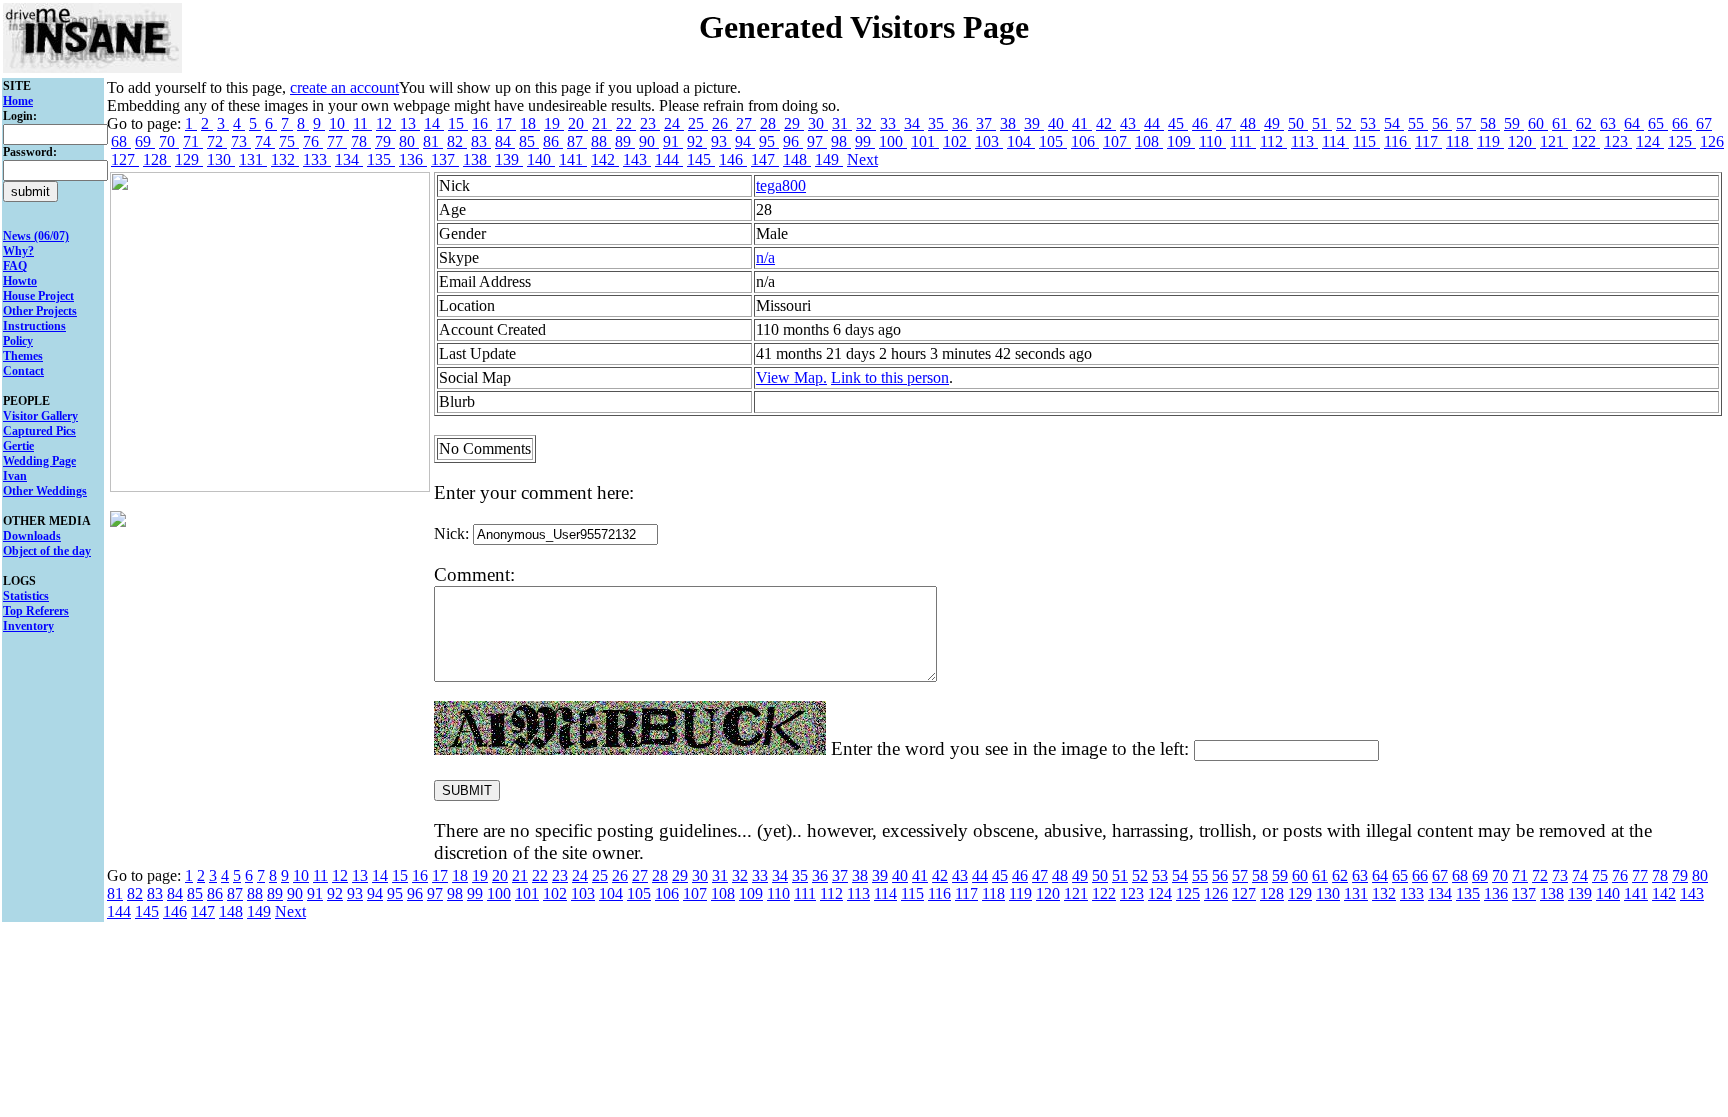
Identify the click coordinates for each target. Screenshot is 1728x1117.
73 (241, 141)
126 (1712, 141)
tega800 (781, 185)
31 (842, 123)
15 (458, 123)
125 (1682, 141)
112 (1273, 141)
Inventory (28, 626)
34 (914, 123)
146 (733, 159)
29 (794, 123)
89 (625, 141)
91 (673, 141)
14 (434, 123)
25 (698, 123)
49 (1274, 123)
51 (1322, 123)
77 (337, 141)
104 (1021, 141)
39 (1034, 123)
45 (1178, 123)
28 (770, 123)
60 (1538, 123)
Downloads (32, 536)
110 (1212, 141)
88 (601, 141)
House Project (38, 296)
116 (1397, 141)
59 (1514, 123)
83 (481, 141)
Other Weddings (45, 491)
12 (386, 123)
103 (989, 141)
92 (697, 141)
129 (189, 159)
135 (381, 159)
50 (1298, 123)
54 (1394, 123)
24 (674, 123)
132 (285, 159)
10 (339, 123)
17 (506, 123)
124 (1650, 141)
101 (925, 141)
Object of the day (47, 551)
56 (1442, 123)
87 (577, 141)
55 (1418, 123)
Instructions (34, 326)
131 (253, 159)
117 (1428, 141)
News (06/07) (36, 236)
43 (1130, 123)
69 (145, 141)
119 (1490, 141)
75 (289, 141)
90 (649, 141)
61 (1562, 123)
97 (817, 141)
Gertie (18, 446)
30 (818, 123)
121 (1554, 141)
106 (1085, 141)
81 (433, 141)
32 (866, 123)
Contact (23, 371)
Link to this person (890, 377)
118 (1459, 141)
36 (962, 123)
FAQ (15, 266)
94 (745, 141)
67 (1704, 123)
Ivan (15, 476)
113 (1304, 141)
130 (221, 159)
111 (1243, 141)
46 (1202, 123)
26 (722, 123)
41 (1082, 123)
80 (409, 141)
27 (746, 123)
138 (477, 159)
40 (1058, 123)
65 (1658, 123)
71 (193, 141)
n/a (765, 257)
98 (841, 141)
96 (793, 141)
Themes (23, 356)
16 (482, 123)
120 (1522, 141)
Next (862, 159)
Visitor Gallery (40, 416)
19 (554, 123)
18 (530, 123)
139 (509, 159)
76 (313, 141)
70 (169, 141)
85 (529, 141)
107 (1117, 141)
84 (505, 141)
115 (1366, 141)
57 (1466, 123)
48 (1250, 123)
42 (1106, 123)
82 (457, 141)
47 (1226, 123)
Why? (18, 251)
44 (1154, 123)
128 (157, 159)
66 (1682, 123)
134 (349, 159)
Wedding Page (39, 461)
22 (626, 123)
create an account (344, 87)
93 (721, 141)
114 (1335, 141)
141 (573, 159)
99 (865, 141)
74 (265, 141)
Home (18, 101)
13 (410, 123)
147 (765, 159)
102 (957, 141)
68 (121, 141)
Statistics (26, 596)
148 (797, 159)
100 (893, 141)
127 (125, 159)
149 (829, 159)
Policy (18, 341)
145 (701, 159)
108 (1149, 141)
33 (890, 123)
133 (317, 159)
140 (541, 159)
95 (769, 141)
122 (1586, 141)
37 (986, 123)
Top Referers (36, 611)
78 (361, 141)
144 (669, 159)
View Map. (791, 377)
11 (362, 123)
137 (445, 159)
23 (650, 123)
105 (1053, 141)
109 (1181, 141)
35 (938, 123)
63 (1610, 123)
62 (1586, 123)
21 (602, 123)
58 (1490, 123)
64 (1634, 123)
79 (385, 141)
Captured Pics (39, 431)
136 (413, 159)
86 (553, 141)
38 (1010, 123)
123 (1618, 141)
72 (217, 141)
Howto (20, 281)
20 (578, 123)
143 (637, 159)
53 (1370, 123)
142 (605, 159)
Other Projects (40, 311)
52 (1346, 123)
